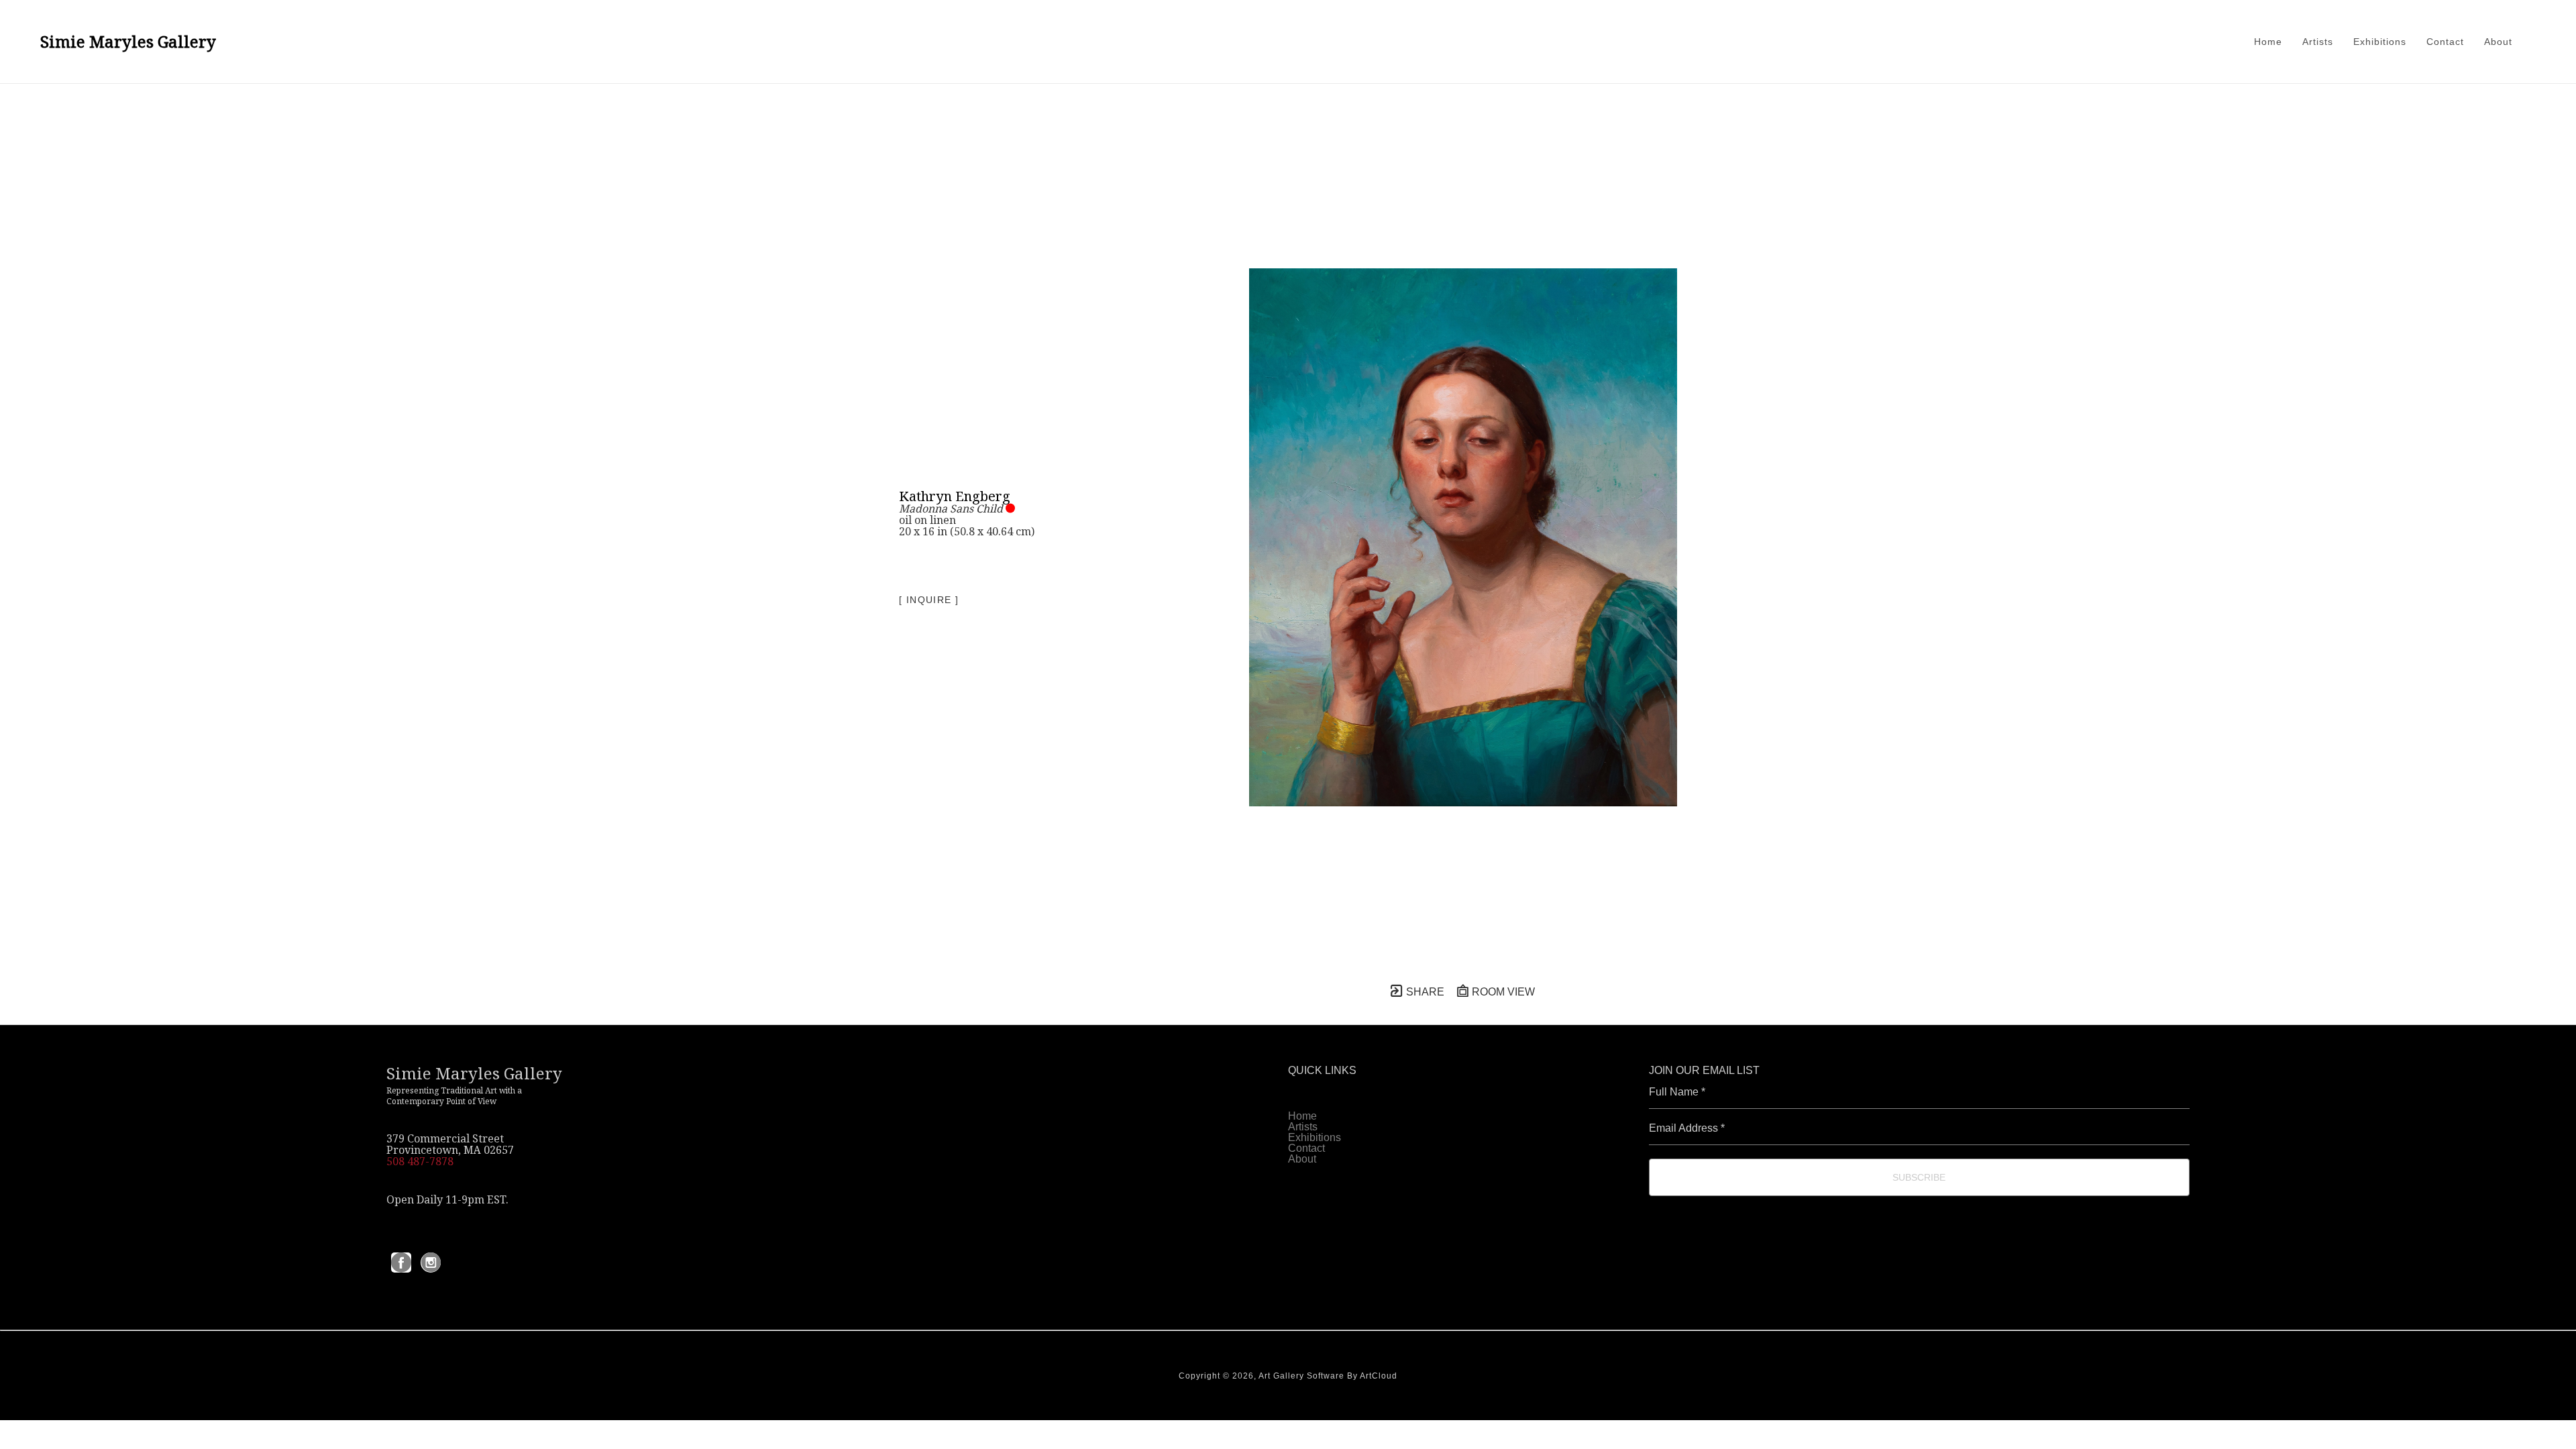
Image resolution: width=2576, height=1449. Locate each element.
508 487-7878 (420, 1161)
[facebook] (401, 1263)
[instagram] (431, 1263)
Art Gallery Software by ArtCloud (1328, 1376)
